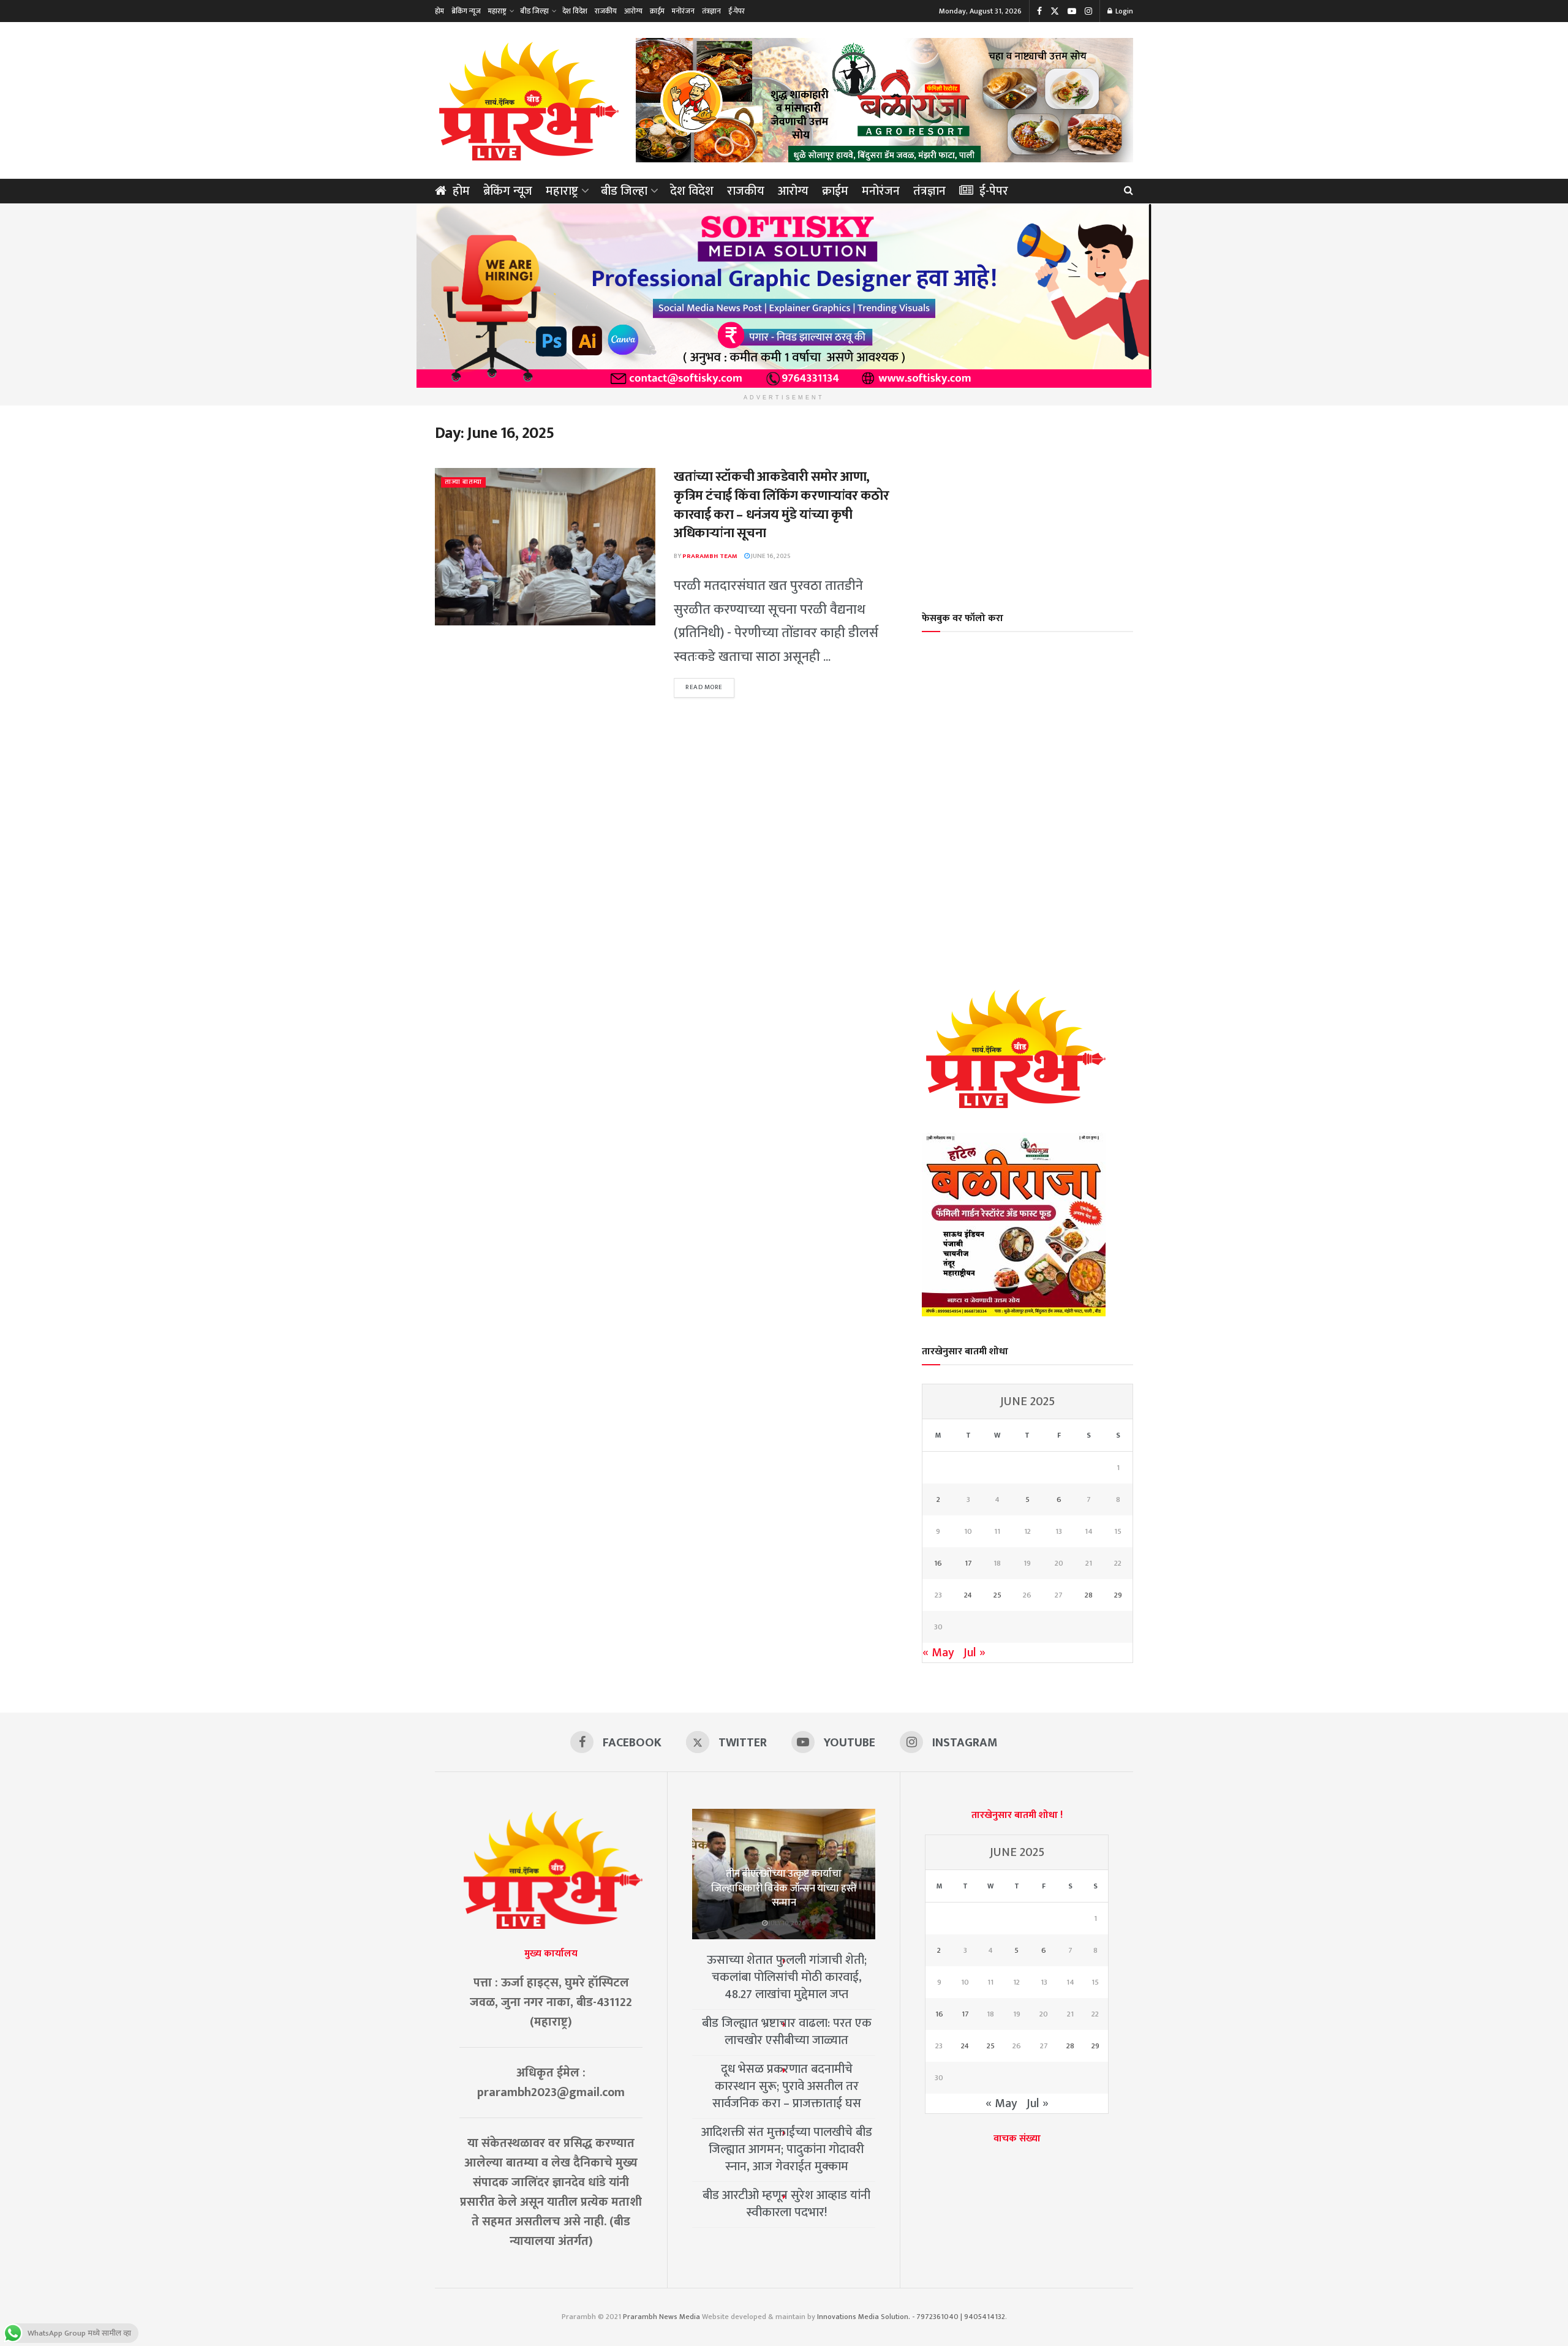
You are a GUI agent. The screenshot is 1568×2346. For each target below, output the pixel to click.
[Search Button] (1129, 191)
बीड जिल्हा (534, 11)
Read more (710, 687)
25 (997, 1595)
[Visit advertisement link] (884, 100)
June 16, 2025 (770, 556)
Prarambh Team (710, 556)
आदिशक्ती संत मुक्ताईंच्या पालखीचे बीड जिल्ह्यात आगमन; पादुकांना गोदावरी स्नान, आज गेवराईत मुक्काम (787, 2149)
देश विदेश (575, 11)
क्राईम (657, 11)
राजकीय (606, 11)
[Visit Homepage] (527, 100)
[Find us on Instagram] (1088, 11)
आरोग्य (633, 11)
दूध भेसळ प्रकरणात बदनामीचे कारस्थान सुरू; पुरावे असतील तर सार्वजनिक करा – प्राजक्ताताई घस (787, 2086)
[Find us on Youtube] (1072, 11)
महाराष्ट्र (497, 11)
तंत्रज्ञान (711, 11)
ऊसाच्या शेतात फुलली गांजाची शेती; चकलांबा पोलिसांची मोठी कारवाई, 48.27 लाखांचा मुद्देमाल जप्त (787, 1977)
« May (938, 1653)
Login (1123, 11)
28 (1089, 1595)
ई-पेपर (737, 11)
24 (968, 1595)
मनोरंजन (683, 11)
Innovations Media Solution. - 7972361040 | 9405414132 (911, 2317)
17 (968, 1563)
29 (1118, 1595)
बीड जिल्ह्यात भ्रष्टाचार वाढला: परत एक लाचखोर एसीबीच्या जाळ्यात (787, 2032)
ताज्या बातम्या (463, 482)
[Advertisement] (1028, 500)
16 (938, 1563)
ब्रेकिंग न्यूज (466, 11)
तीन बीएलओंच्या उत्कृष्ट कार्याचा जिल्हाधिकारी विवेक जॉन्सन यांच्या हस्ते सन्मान (784, 1888)
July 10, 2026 (787, 1923)
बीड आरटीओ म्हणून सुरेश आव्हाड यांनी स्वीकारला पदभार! (786, 2204)
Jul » (974, 1653)
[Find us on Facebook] (1039, 11)
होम (439, 11)
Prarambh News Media (661, 2317)
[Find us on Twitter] (1055, 11)
